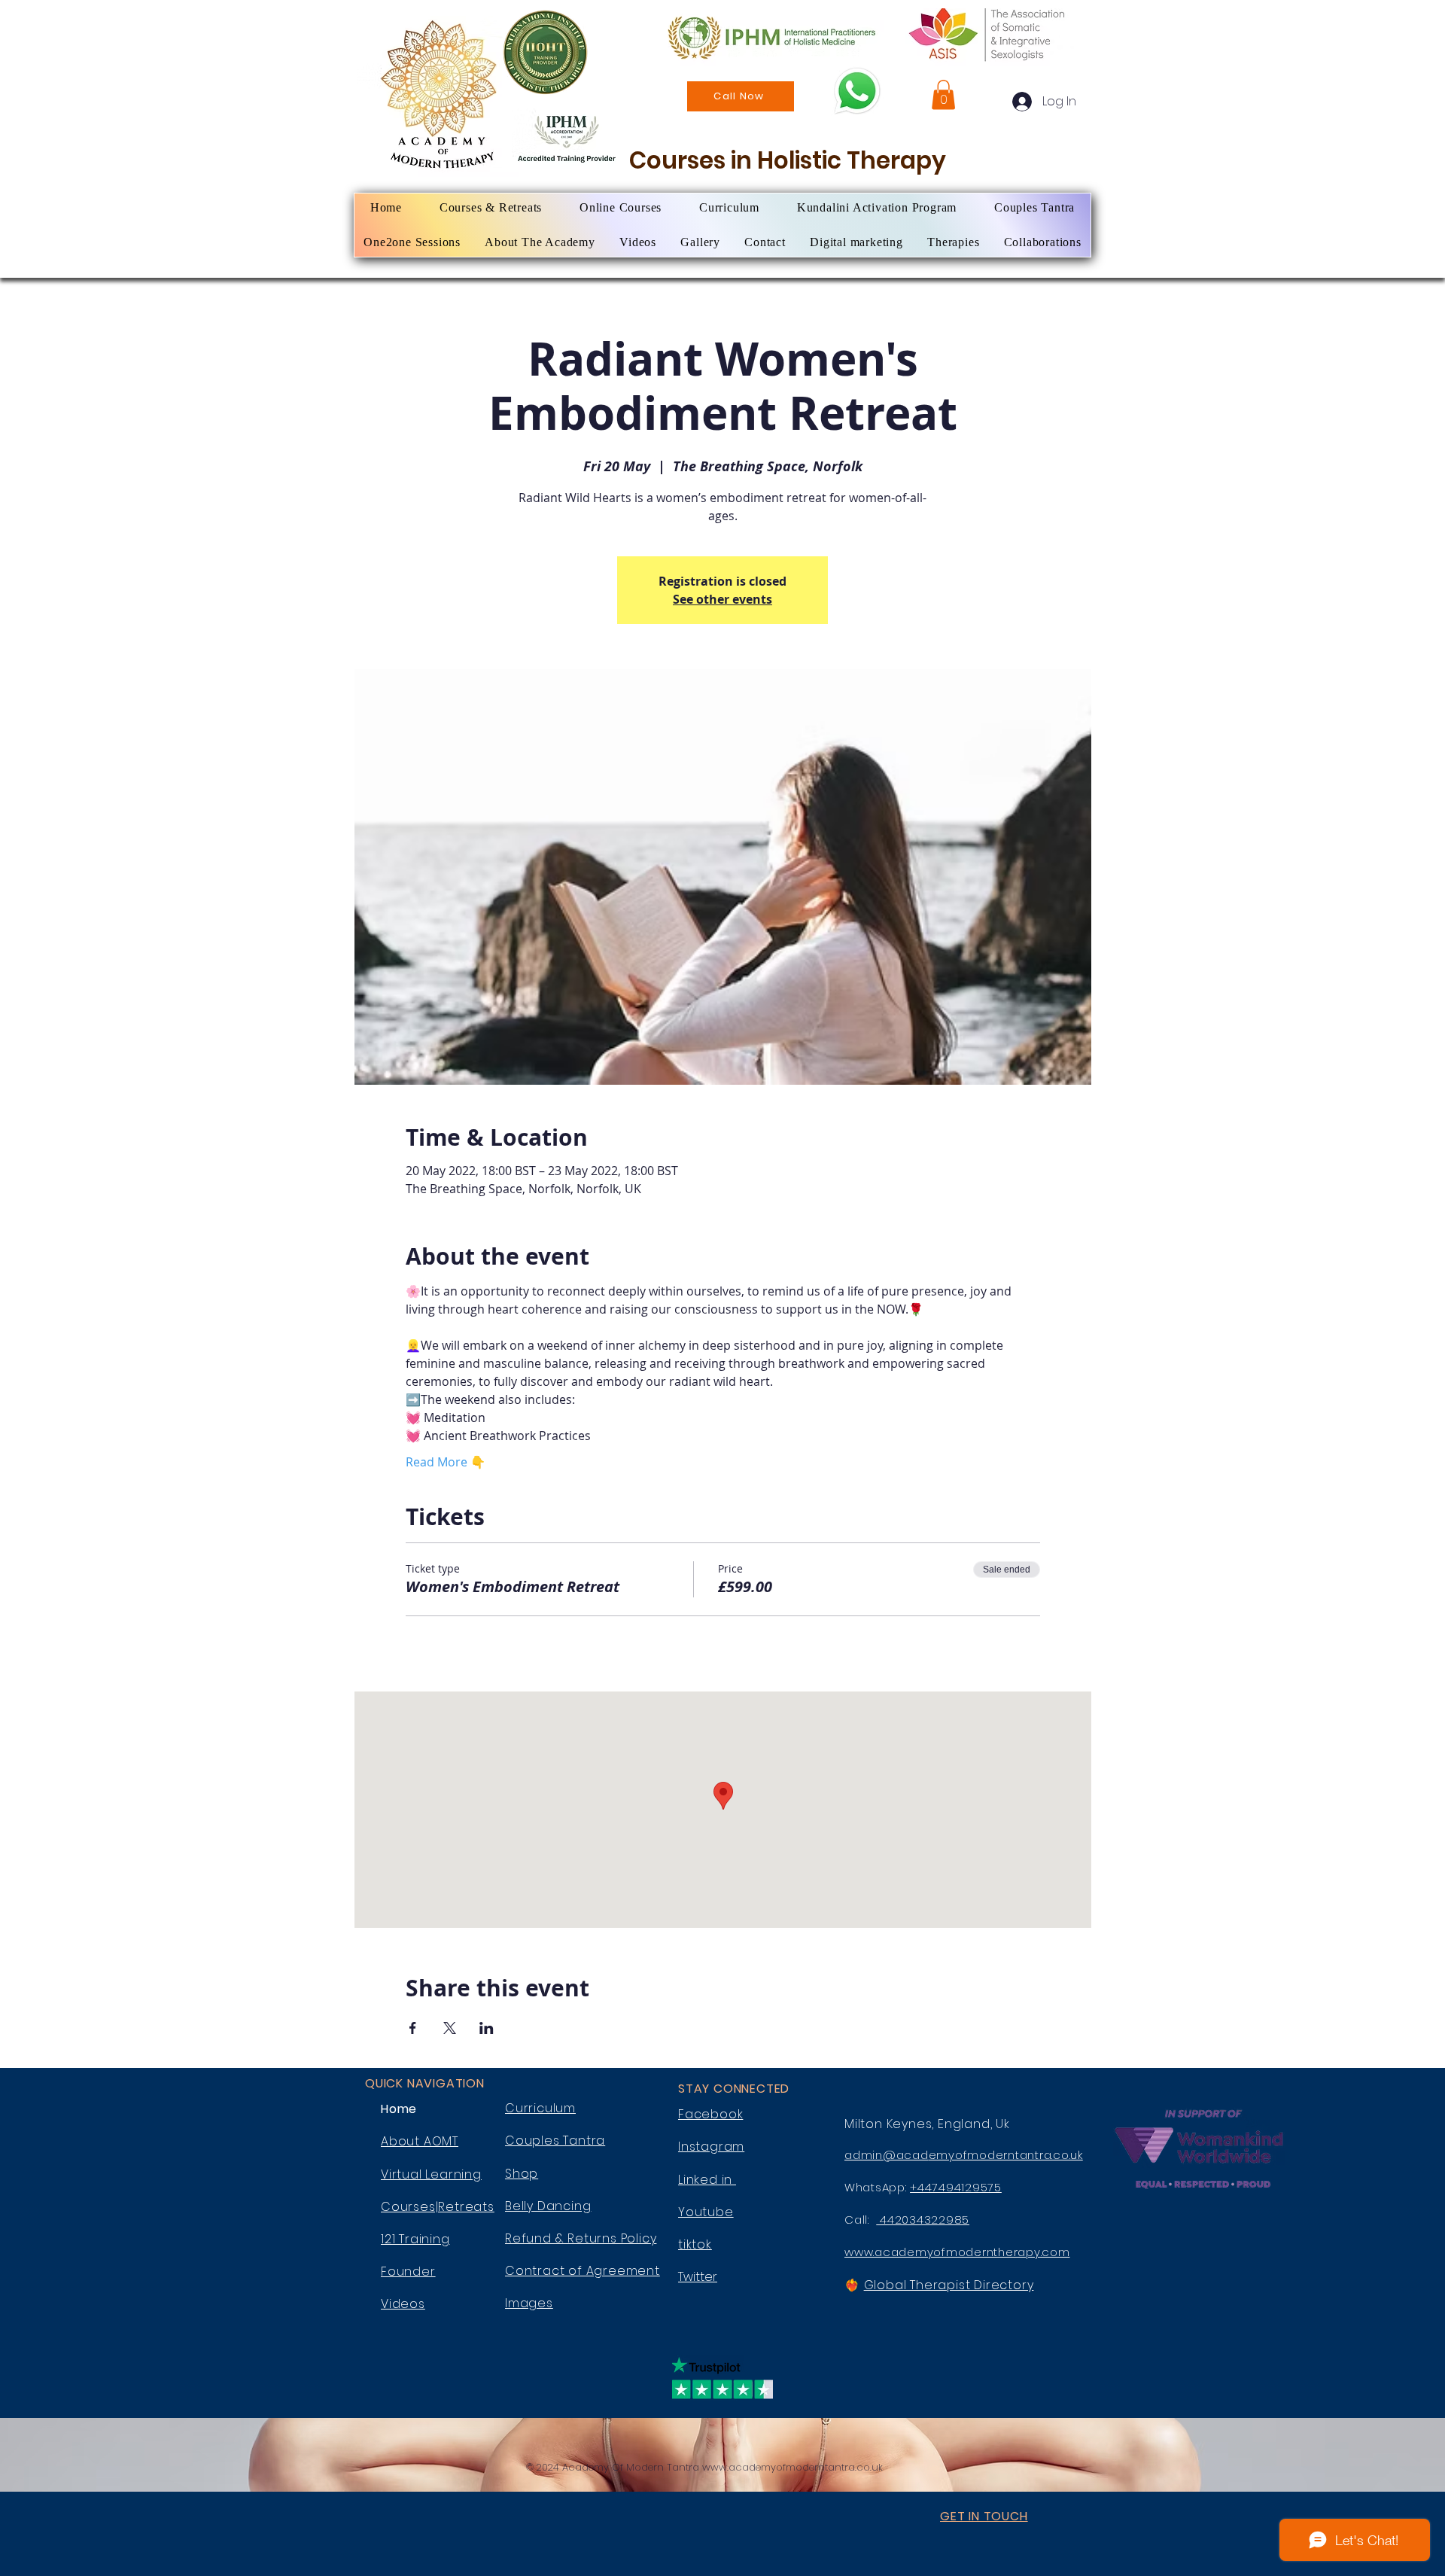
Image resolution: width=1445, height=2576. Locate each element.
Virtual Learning (431, 2174)
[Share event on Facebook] (413, 2028)
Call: (860, 2220)
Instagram (711, 2147)
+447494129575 (956, 2187)
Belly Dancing (548, 2206)
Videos (403, 2304)
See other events (722, 599)
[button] (943, 94)
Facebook (710, 2114)
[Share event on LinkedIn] (487, 2028)
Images (529, 2303)
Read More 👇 (446, 1462)
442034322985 (923, 2220)
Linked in (707, 2180)
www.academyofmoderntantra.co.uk (792, 2467)
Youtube (706, 2212)
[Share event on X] (450, 2028)
